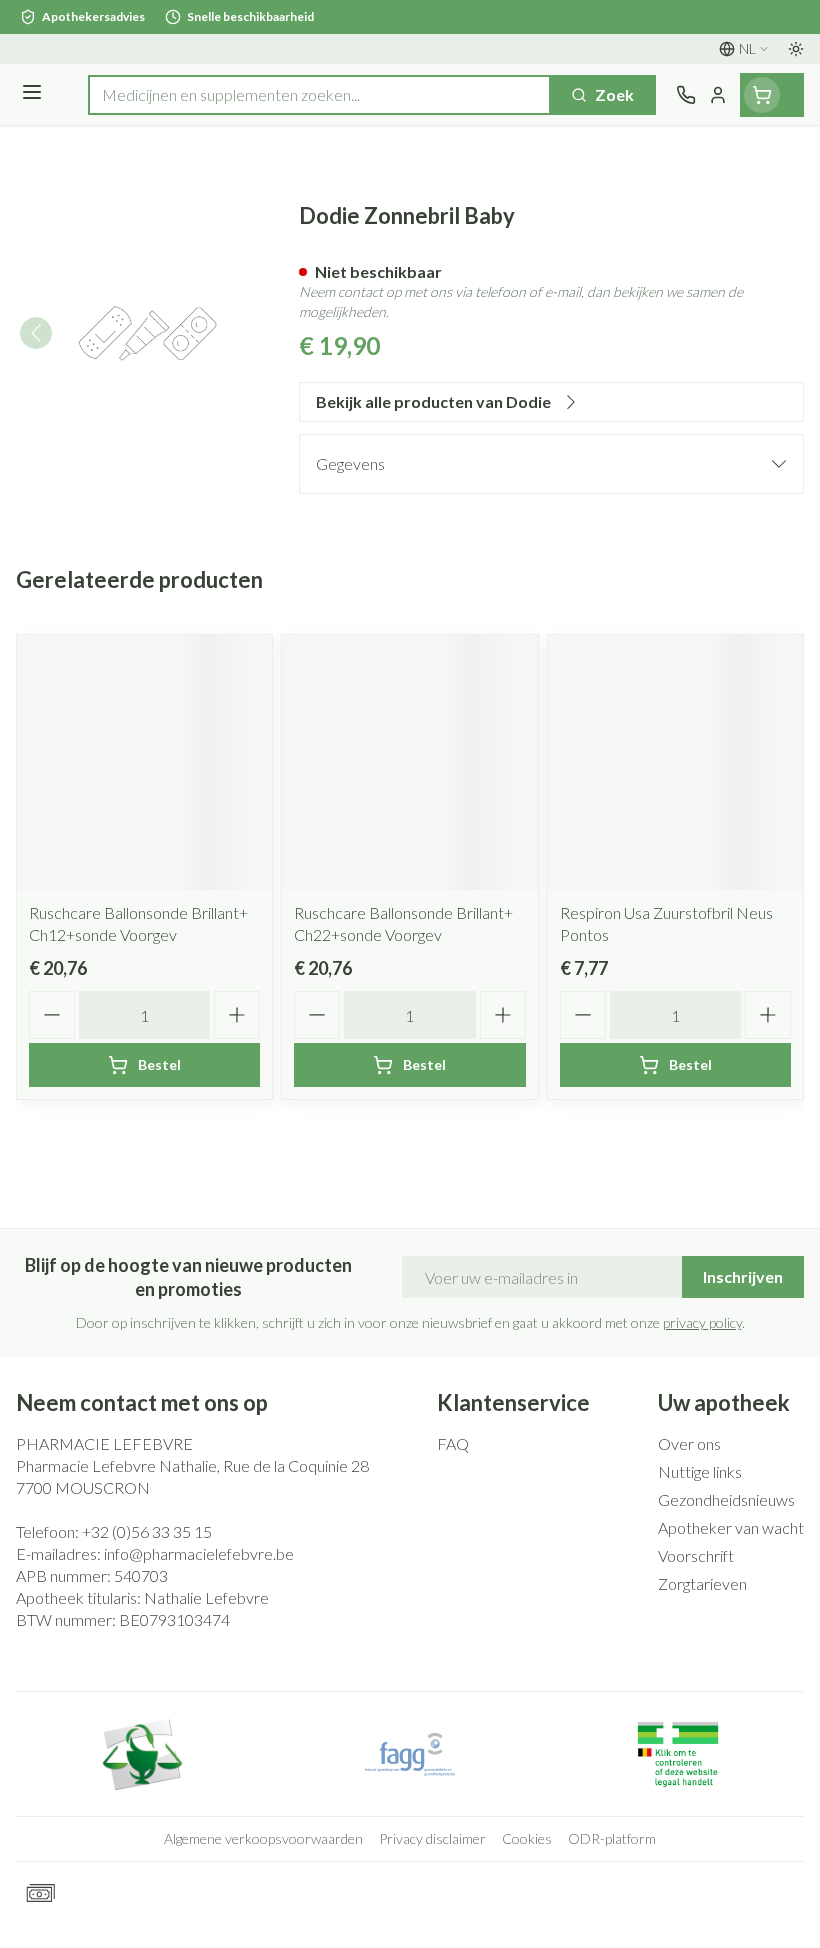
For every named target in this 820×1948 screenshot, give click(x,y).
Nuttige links (700, 1471)
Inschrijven (743, 1276)
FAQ (453, 1443)
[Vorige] (36, 333)
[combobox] (319, 95)
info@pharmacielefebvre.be (199, 1553)
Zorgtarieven (702, 1583)
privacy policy (702, 1322)
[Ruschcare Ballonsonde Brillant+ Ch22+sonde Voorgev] (409, 762)
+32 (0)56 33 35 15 (147, 1531)
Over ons (689, 1443)
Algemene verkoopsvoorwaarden (263, 1838)
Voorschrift (696, 1555)
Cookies (527, 1838)
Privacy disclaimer (432, 1838)
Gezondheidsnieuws (726, 1499)
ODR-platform (612, 1838)
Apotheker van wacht (731, 1527)
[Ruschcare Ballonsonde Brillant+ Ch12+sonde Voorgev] (144, 762)
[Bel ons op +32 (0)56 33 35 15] (686, 95)
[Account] (718, 95)
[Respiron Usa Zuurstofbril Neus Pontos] (675, 762)
